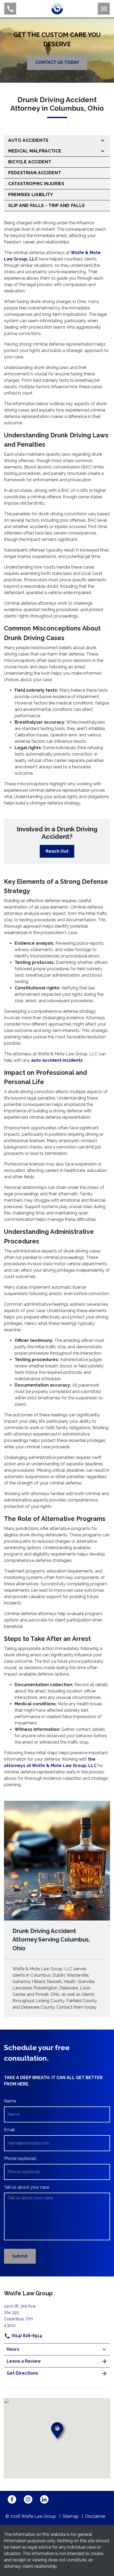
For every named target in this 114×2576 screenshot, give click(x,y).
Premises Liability (31, 195)
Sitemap (71, 2516)
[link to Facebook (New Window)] (12, 2499)
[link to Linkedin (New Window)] (44, 2499)
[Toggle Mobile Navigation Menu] (104, 9)
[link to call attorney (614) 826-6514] (10, 9)
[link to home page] (57, 8)
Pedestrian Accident (35, 173)
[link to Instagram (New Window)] (28, 2499)
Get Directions (22, 2373)
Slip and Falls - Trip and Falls (47, 206)
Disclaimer (95, 2516)
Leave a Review (24, 2361)
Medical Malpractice (35, 151)
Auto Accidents (28, 140)
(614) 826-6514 (26, 2336)
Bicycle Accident (30, 162)
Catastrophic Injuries (36, 184)
